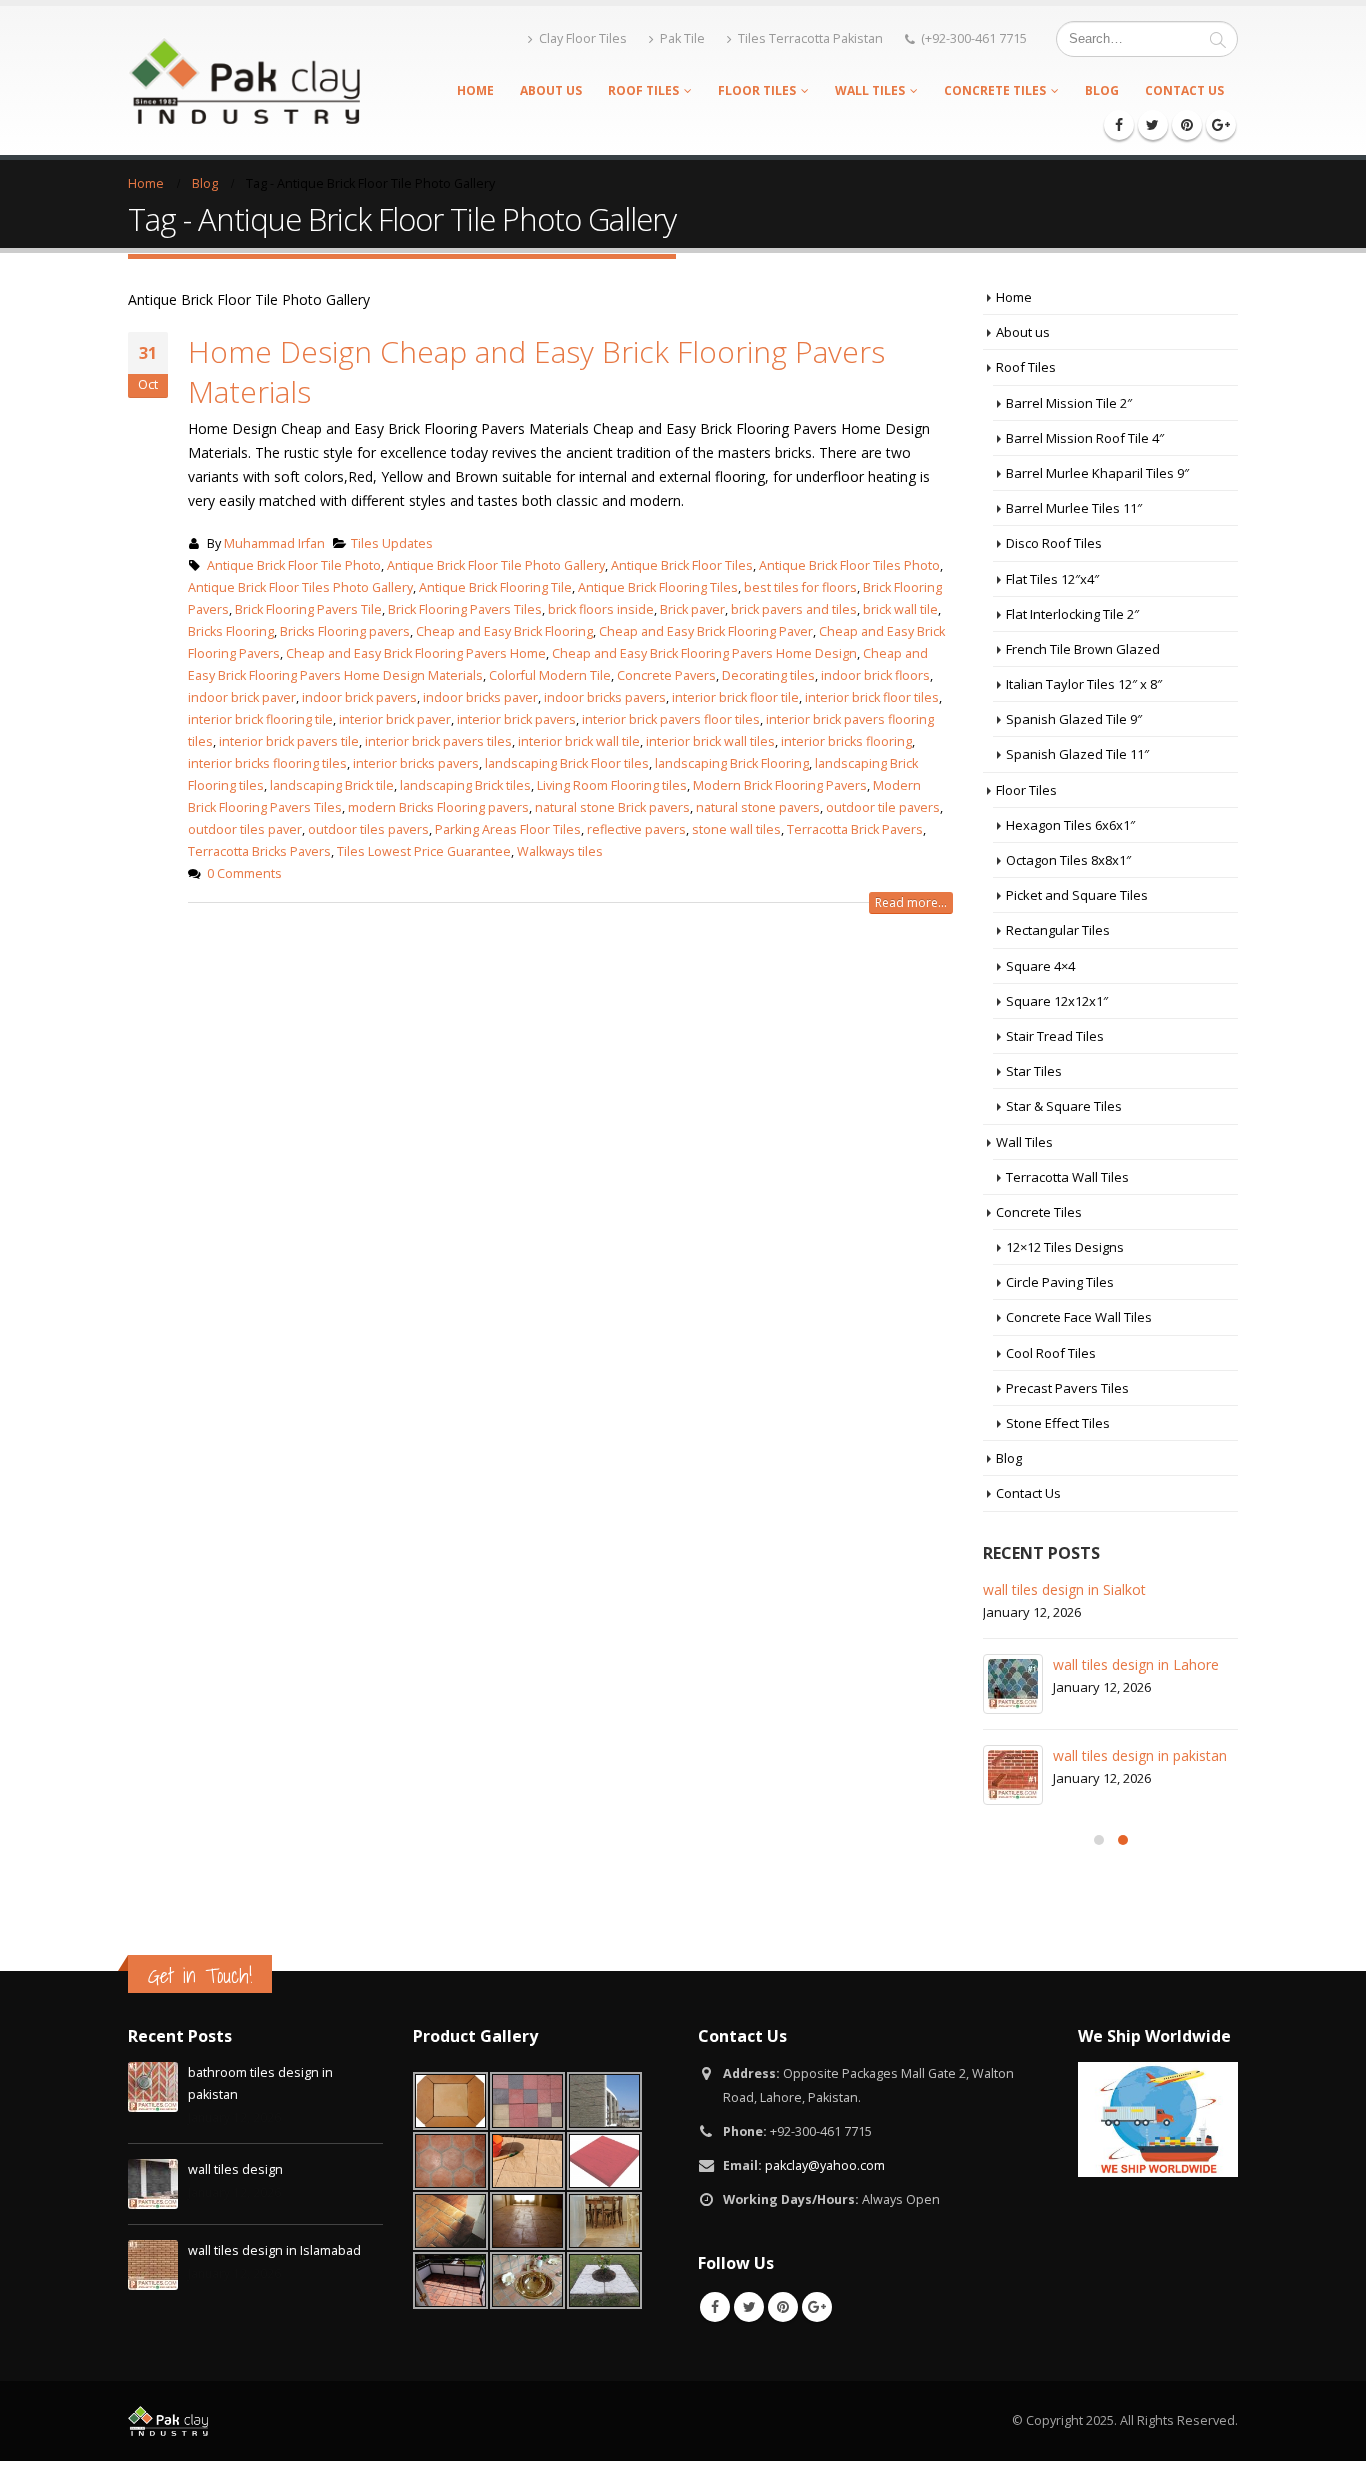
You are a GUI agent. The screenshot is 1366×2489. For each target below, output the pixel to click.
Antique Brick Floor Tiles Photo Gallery (300, 587)
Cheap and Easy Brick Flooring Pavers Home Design (704, 653)
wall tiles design (235, 2169)
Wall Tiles (870, 90)
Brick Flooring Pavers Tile (308, 609)
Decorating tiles (768, 675)
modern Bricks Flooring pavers (438, 807)
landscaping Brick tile (332, 785)
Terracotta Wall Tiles (1067, 1177)
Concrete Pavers (666, 675)
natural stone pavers (758, 807)
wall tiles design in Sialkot (1064, 1589)
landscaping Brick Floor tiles (567, 763)
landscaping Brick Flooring (732, 763)
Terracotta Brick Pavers (855, 829)
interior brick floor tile (735, 697)
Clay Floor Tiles (583, 38)
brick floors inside (601, 609)
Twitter (749, 2307)
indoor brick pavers (359, 697)
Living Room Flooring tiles (612, 785)
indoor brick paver (242, 697)
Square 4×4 (1040, 966)
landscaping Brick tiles (465, 785)
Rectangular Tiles (1058, 930)
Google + (817, 2307)
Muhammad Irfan (274, 543)
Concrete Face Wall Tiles (1079, 1317)
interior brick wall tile (579, 741)
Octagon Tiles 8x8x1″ (1068, 860)
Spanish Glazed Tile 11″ (1077, 754)
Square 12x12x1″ (1057, 1001)
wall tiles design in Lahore (1136, 1664)
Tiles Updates (392, 543)
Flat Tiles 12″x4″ (1052, 579)
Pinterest (783, 2307)
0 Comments (244, 873)
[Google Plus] (1221, 125)
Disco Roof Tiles (1054, 543)
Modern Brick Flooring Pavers (780, 785)
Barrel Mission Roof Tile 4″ (1085, 438)
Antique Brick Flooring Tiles (658, 587)
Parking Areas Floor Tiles (508, 829)
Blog (1102, 90)
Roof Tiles (643, 90)
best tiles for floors (800, 587)
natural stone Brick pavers (612, 807)
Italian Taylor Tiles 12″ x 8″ (1084, 684)
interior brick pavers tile (289, 741)
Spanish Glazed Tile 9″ (1074, 719)
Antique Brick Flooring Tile (495, 587)
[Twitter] (1153, 125)
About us (551, 90)
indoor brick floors (875, 675)
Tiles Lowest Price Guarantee (424, 851)
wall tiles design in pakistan (1140, 1755)
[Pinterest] (1187, 125)
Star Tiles (1034, 1071)
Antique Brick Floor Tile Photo (294, 565)
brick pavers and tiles (794, 609)
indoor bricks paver (480, 697)
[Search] (1218, 39)
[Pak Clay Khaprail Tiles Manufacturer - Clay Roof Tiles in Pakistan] (244, 80)
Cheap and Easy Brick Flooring (504, 631)
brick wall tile (900, 609)
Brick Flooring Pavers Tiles (465, 609)
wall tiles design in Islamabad (274, 2250)
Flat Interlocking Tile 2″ (1072, 614)
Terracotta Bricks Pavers (259, 851)
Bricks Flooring (231, 631)
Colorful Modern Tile (550, 675)
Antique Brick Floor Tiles (682, 565)
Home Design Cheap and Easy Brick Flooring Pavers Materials (536, 371)
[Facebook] (1119, 125)
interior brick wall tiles (710, 741)
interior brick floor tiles (872, 697)
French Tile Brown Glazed (1083, 649)
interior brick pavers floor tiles (671, 719)
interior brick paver (395, 719)
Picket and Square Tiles (1077, 895)
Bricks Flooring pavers (345, 631)
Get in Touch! (200, 1975)
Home (475, 90)
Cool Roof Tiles (1051, 1353)
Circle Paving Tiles (1060, 1282)
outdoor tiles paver (245, 829)
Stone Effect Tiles (1058, 1423)
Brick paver (692, 609)
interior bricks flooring (846, 741)
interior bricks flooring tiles (267, 763)
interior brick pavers (516, 719)
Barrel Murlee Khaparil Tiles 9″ (1097, 473)
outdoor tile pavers (883, 807)
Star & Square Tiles (1064, 1106)
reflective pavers (636, 829)
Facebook (715, 2307)
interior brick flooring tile (260, 719)
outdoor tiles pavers (368, 829)
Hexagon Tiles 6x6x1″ (1070, 825)
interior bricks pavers (416, 763)
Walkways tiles (560, 851)
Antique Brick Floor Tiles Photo (849, 565)
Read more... (911, 902)
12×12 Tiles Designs (1065, 1247)
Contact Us (1184, 90)
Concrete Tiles (995, 90)
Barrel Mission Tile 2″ (1069, 403)
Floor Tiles (757, 90)
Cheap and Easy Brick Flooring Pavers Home (416, 653)
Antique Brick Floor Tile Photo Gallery (496, 565)
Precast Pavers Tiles (1067, 1388)
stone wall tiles (736, 829)
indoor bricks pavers (605, 697)
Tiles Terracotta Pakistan (810, 38)
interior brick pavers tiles (438, 741)
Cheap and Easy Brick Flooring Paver (706, 631)
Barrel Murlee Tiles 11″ (1074, 508)
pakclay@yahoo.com (825, 2165)
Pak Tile (682, 38)
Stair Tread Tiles (1055, 1036)
